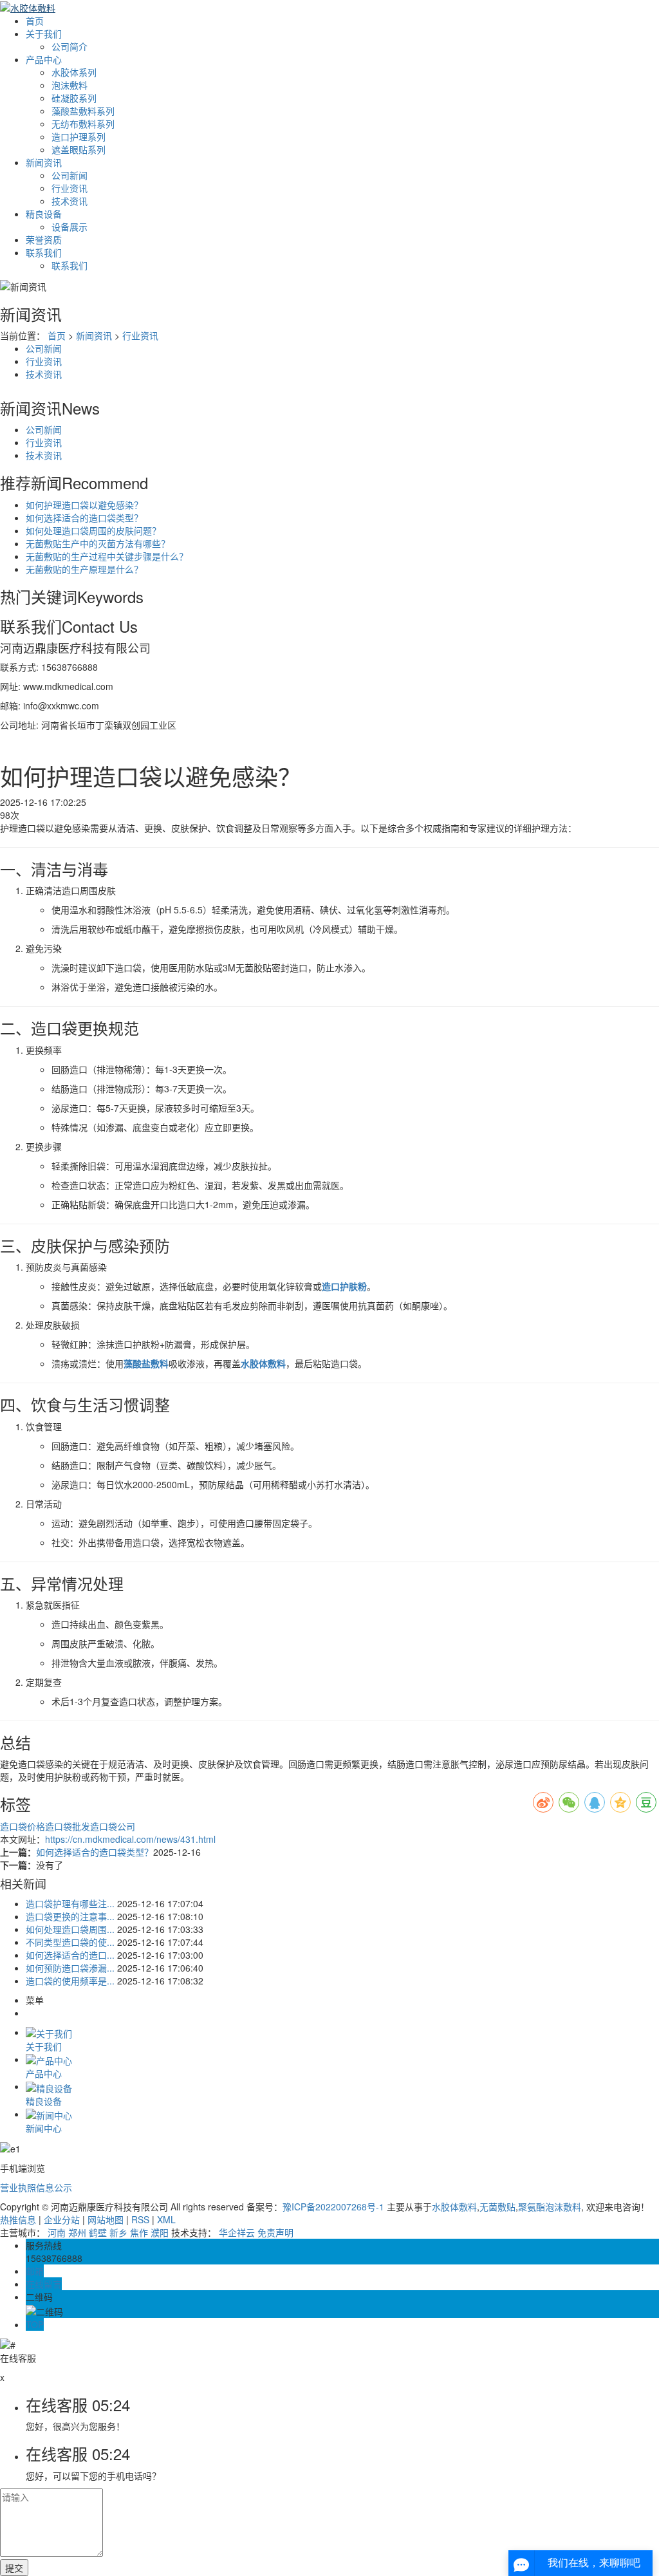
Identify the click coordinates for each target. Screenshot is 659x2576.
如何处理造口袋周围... (70, 1929)
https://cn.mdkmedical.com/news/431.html (130, 1839)
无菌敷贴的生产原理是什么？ (84, 569)
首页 (35, 21)
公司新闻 (70, 175)
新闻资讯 (44, 162)
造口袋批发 (68, 1826)
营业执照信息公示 (36, 2187)
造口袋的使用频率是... (70, 1981)
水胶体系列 (74, 72)
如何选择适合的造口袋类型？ (84, 518)
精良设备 (44, 214)
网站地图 (106, 2219)
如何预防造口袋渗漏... (70, 1968)
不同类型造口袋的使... (70, 1942)
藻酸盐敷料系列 (83, 111)
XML (166, 2219)
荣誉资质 (44, 239)
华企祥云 (237, 2232)
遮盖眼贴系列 (79, 149)
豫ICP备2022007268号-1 (333, 2207)
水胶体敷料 (454, 2207)
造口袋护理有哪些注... (70, 1903)
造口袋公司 (113, 1826)
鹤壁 (98, 2232)
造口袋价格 (23, 1826)
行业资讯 (70, 188)
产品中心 (44, 59)
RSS (140, 2219)
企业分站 (62, 2219)
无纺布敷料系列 (83, 124)
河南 (57, 2232)
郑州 (77, 2232)
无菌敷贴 (497, 2207)
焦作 (139, 2232)
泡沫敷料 (70, 85)
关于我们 (44, 33)
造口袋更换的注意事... (70, 1916)
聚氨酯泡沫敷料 (550, 2207)
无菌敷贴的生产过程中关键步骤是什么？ (107, 556)
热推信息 (18, 2219)
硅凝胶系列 (74, 98)
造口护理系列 (79, 136)
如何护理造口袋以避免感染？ (84, 505)
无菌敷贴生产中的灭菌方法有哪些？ (98, 543)
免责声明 (275, 2232)
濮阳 (160, 2232)
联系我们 (44, 252)
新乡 (118, 2232)
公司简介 (70, 46)
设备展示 (70, 227)
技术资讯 (70, 201)
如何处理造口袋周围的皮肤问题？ (93, 530)
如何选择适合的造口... (70, 1955)
